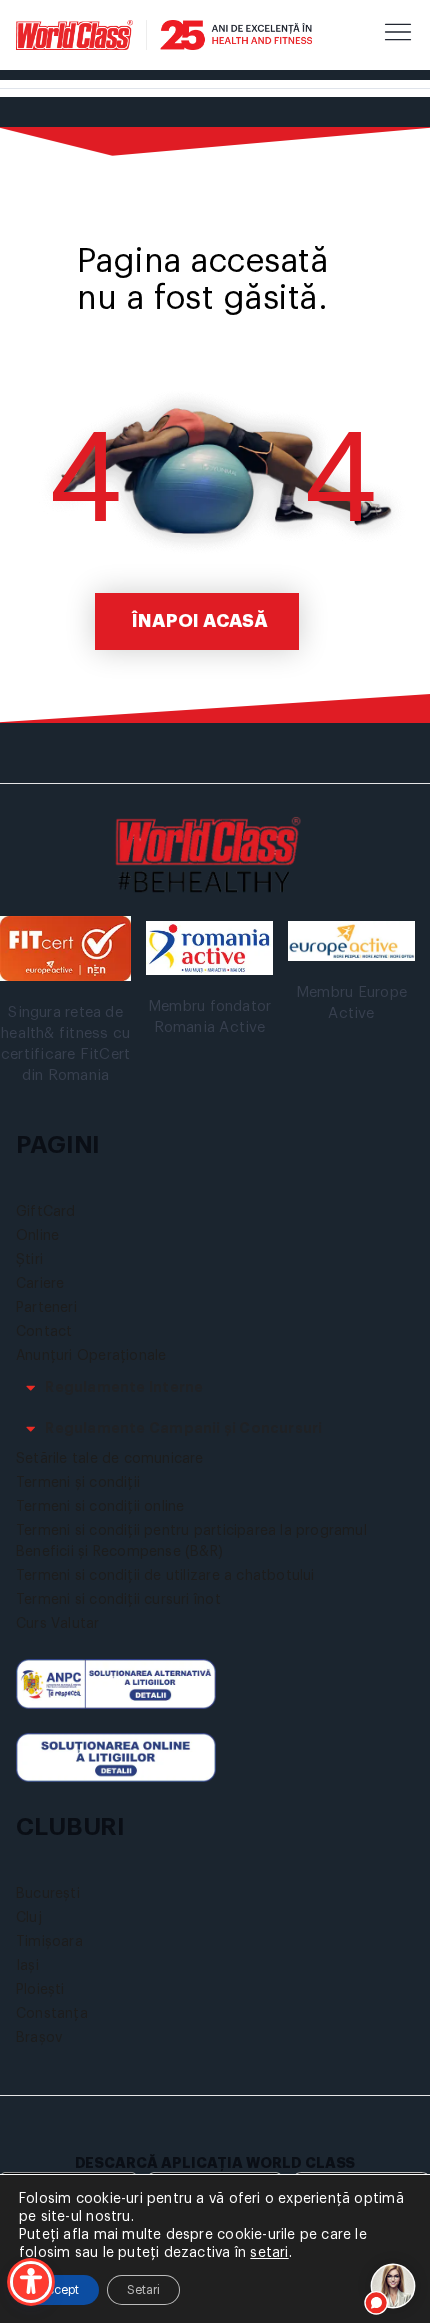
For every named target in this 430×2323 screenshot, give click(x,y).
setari (269, 2253)
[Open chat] (393, 2286)
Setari (143, 2290)
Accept (59, 2290)
